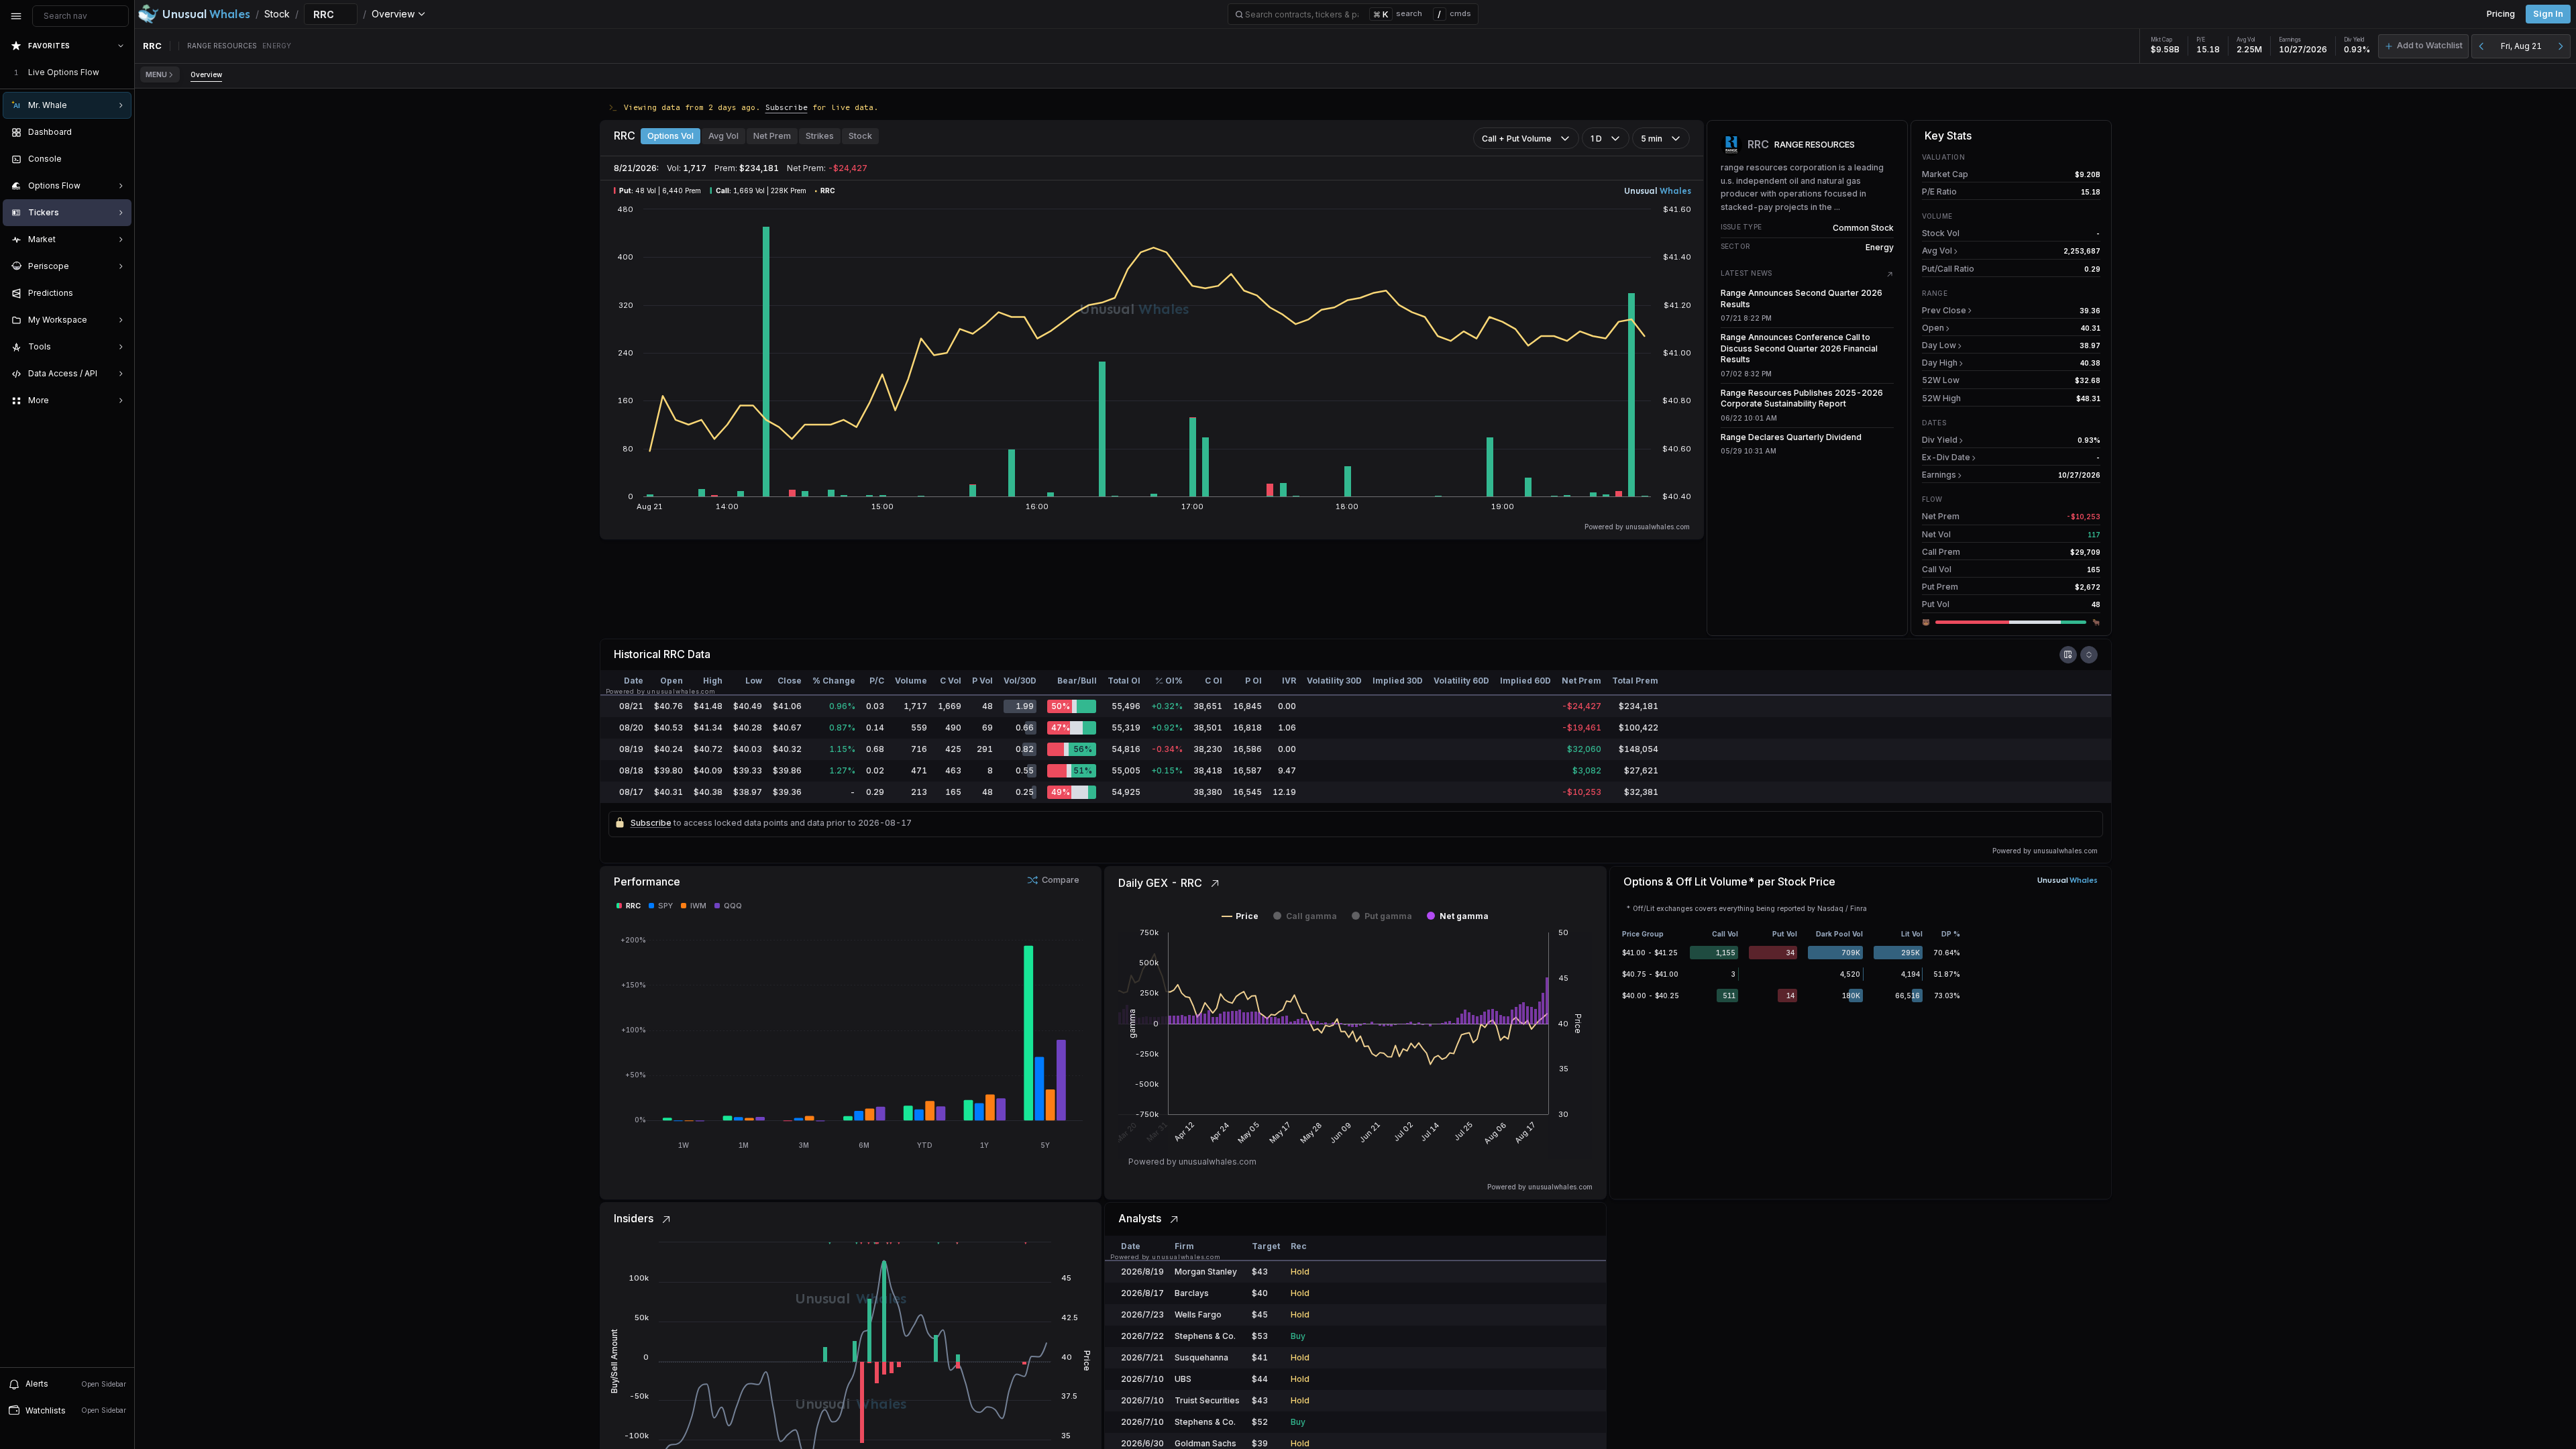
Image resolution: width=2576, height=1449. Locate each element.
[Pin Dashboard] (118, 132)
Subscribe (787, 107)
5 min (1652, 139)
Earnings (1939, 475)
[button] (2423, 46)
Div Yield (1940, 440)
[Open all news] (1890, 274)
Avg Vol (723, 136)
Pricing (2501, 14)
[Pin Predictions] (118, 293)
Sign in (2548, 14)
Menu (156, 74)
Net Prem (772, 136)
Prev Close (1944, 310)
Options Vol (670, 136)
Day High (1940, 363)
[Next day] (2561, 46)
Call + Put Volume (1517, 139)
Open (1933, 328)
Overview (206, 74)
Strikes (820, 136)
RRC (674, 654)
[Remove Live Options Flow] (122, 72)
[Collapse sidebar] (16, 16)
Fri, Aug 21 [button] (2521, 46)
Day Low (1939, 345)
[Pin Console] (118, 159)
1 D (1596, 139)
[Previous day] (2481, 46)
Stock (860, 136)
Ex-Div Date (1946, 457)
